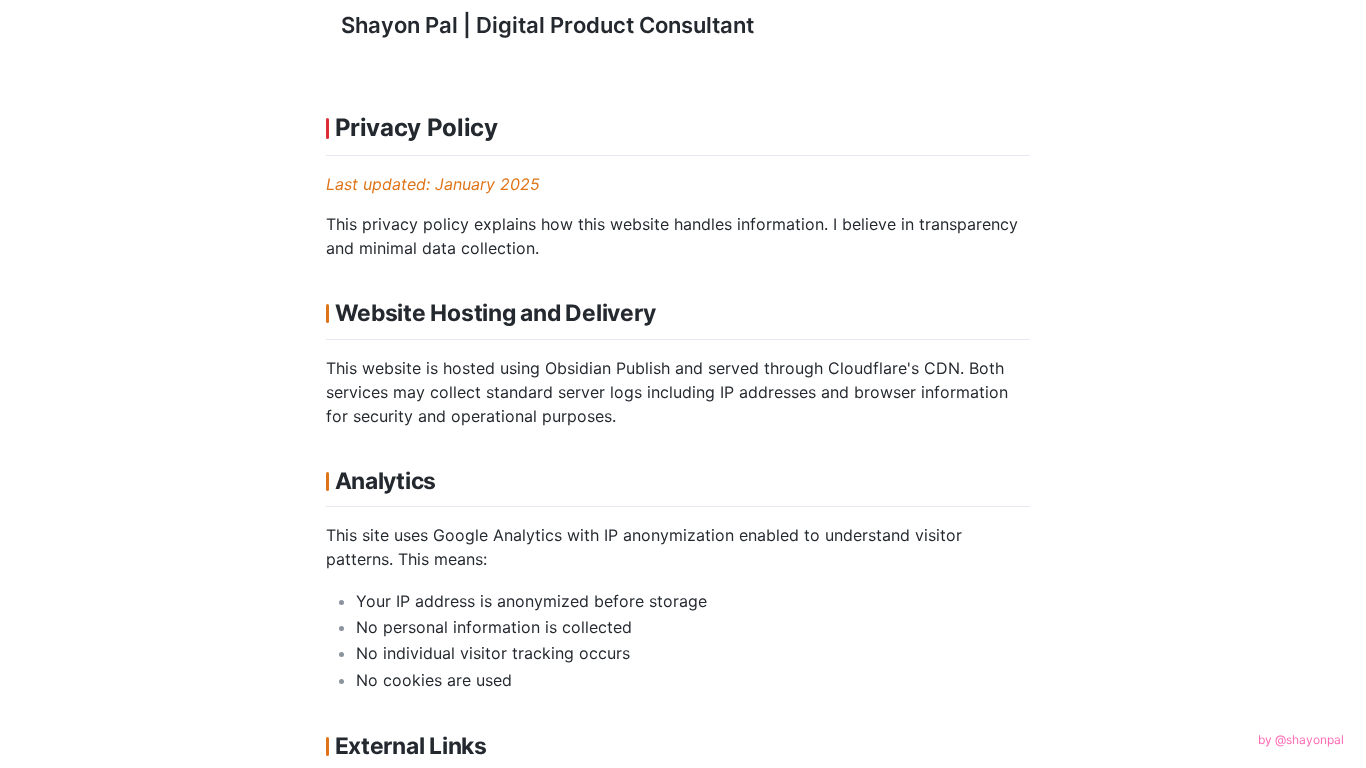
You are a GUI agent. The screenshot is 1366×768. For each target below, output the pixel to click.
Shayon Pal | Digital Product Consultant (547, 25)
